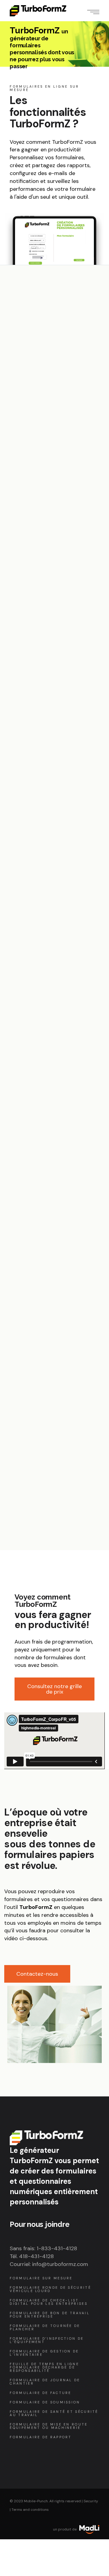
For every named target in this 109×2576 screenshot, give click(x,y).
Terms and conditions (30, 2510)
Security (91, 2501)
